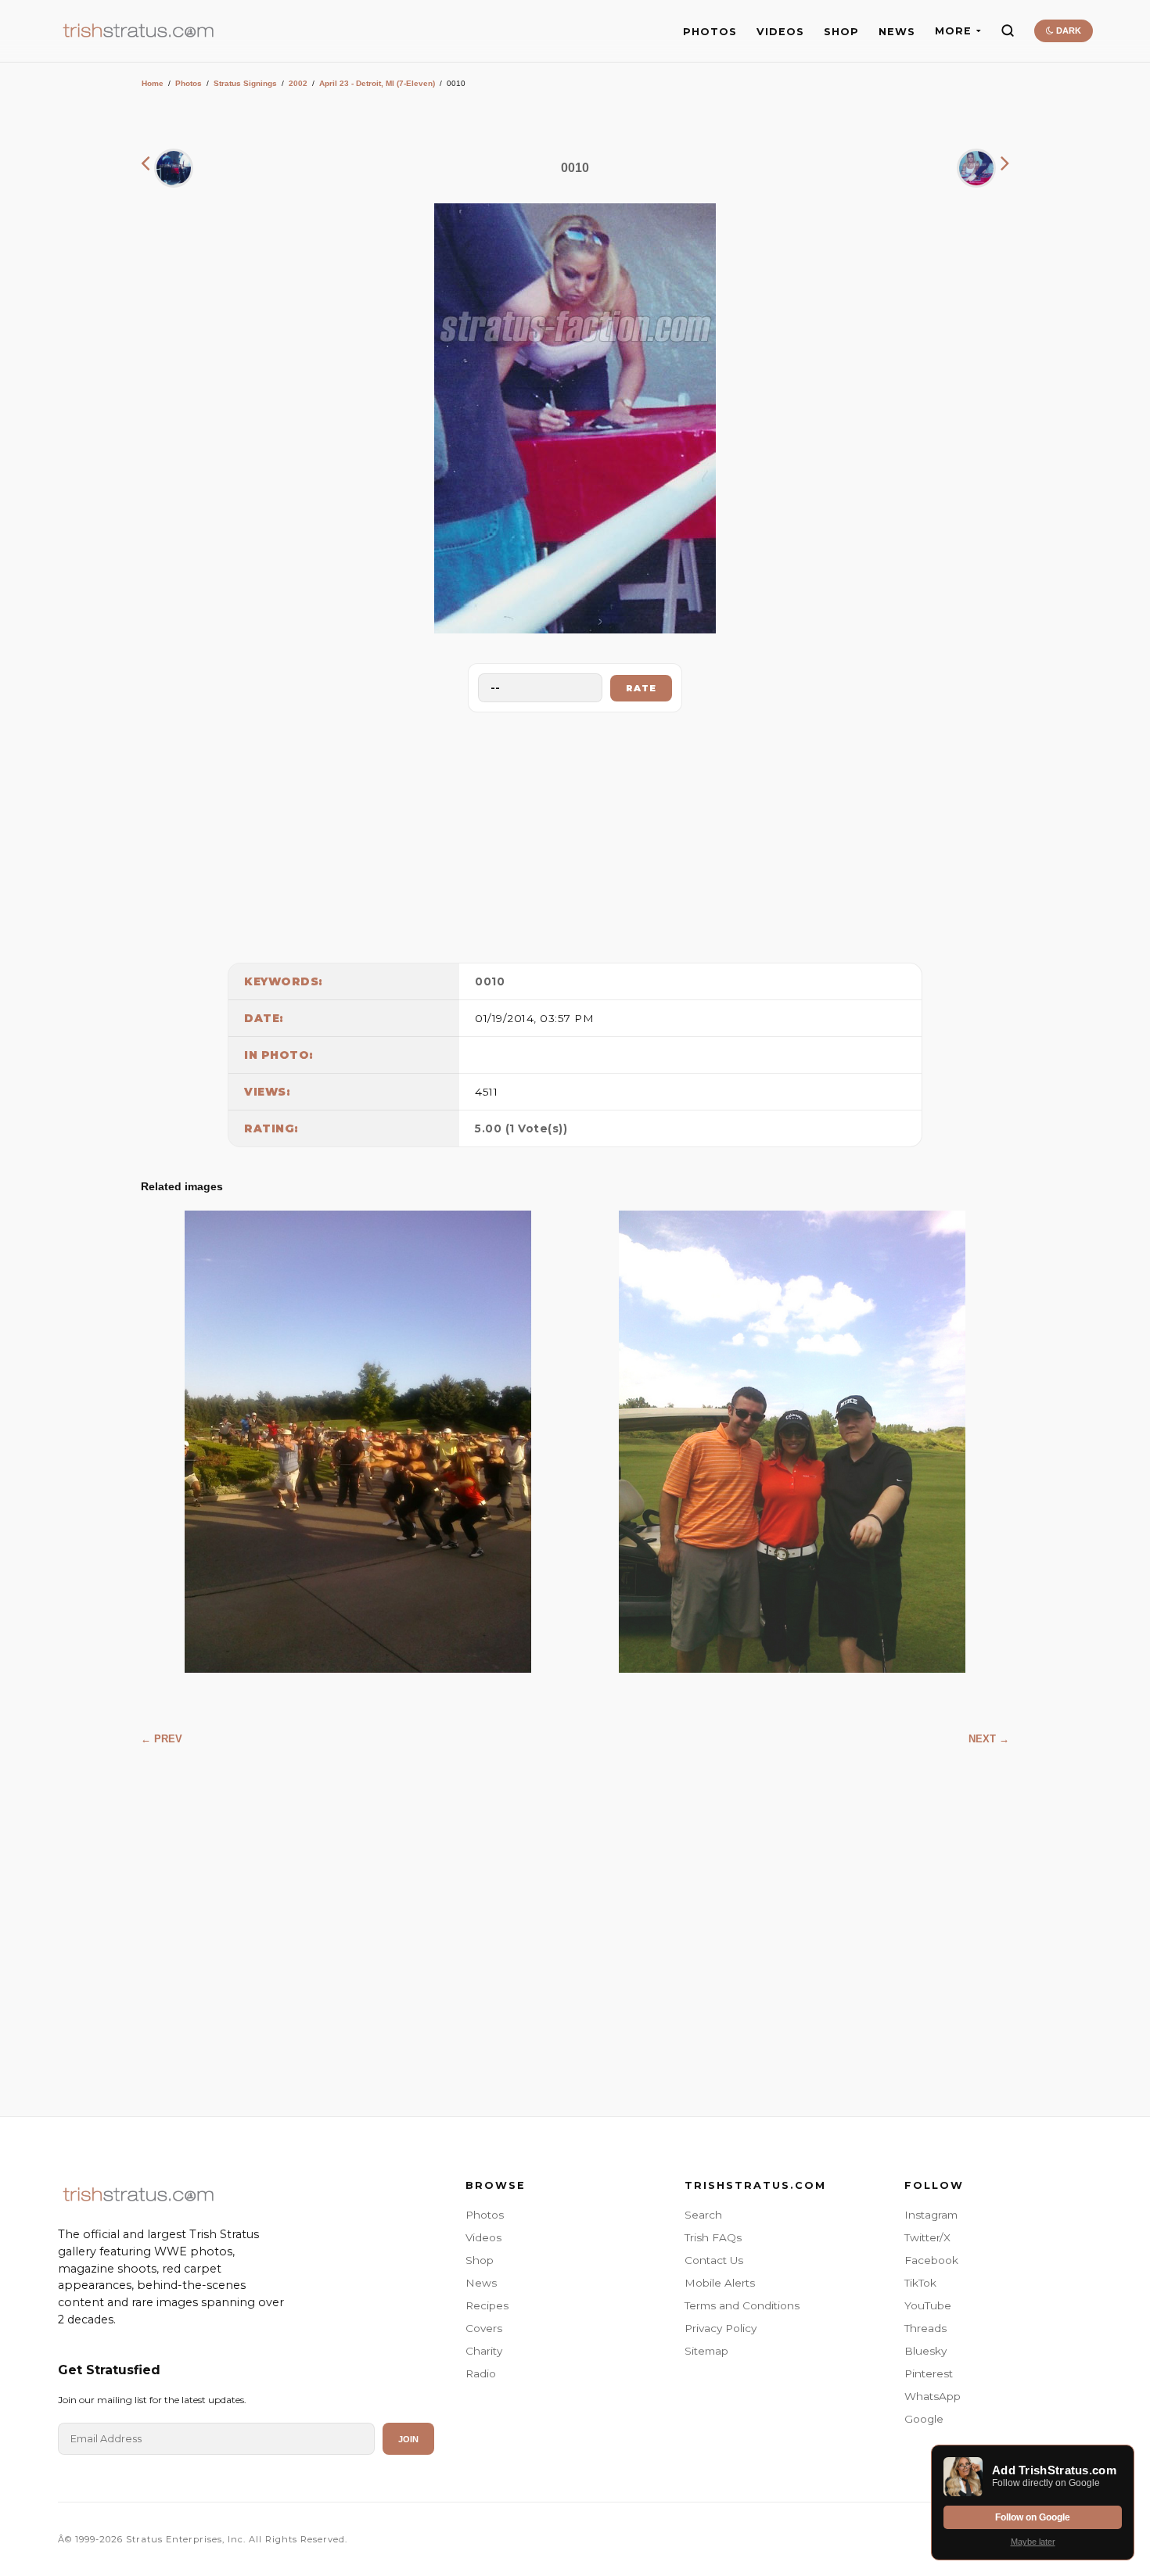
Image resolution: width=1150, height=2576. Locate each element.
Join (408, 2439)
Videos (483, 2237)
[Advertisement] (575, 834)
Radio (481, 2373)
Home (153, 83)
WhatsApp (933, 2396)
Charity (484, 2351)
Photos (189, 83)
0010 (490, 981)
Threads (925, 2328)
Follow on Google (1033, 2517)
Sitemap (706, 2351)
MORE (953, 31)
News (481, 2283)
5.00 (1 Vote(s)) (521, 1128)
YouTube (928, 2305)
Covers (484, 2328)
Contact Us (714, 2260)
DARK (1067, 30)
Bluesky (925, 2351)
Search (703, 2215)
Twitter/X (927, 2237)
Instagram (931, 2215)
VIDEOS (780, 32)
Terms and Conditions (742, 2305)
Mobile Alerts (720, 2283)
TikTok (920, 2283)
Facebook (931, 2260)
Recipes (487, 2305)
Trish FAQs (713, 2237)
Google (924, 2419)
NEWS (897, 32)
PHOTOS (710, 32)
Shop (480, 2260)
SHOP (841, 32)
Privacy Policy (721, 2328)
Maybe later (1033, 2542)
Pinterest (929, 2373)
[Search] (1008, 30)
